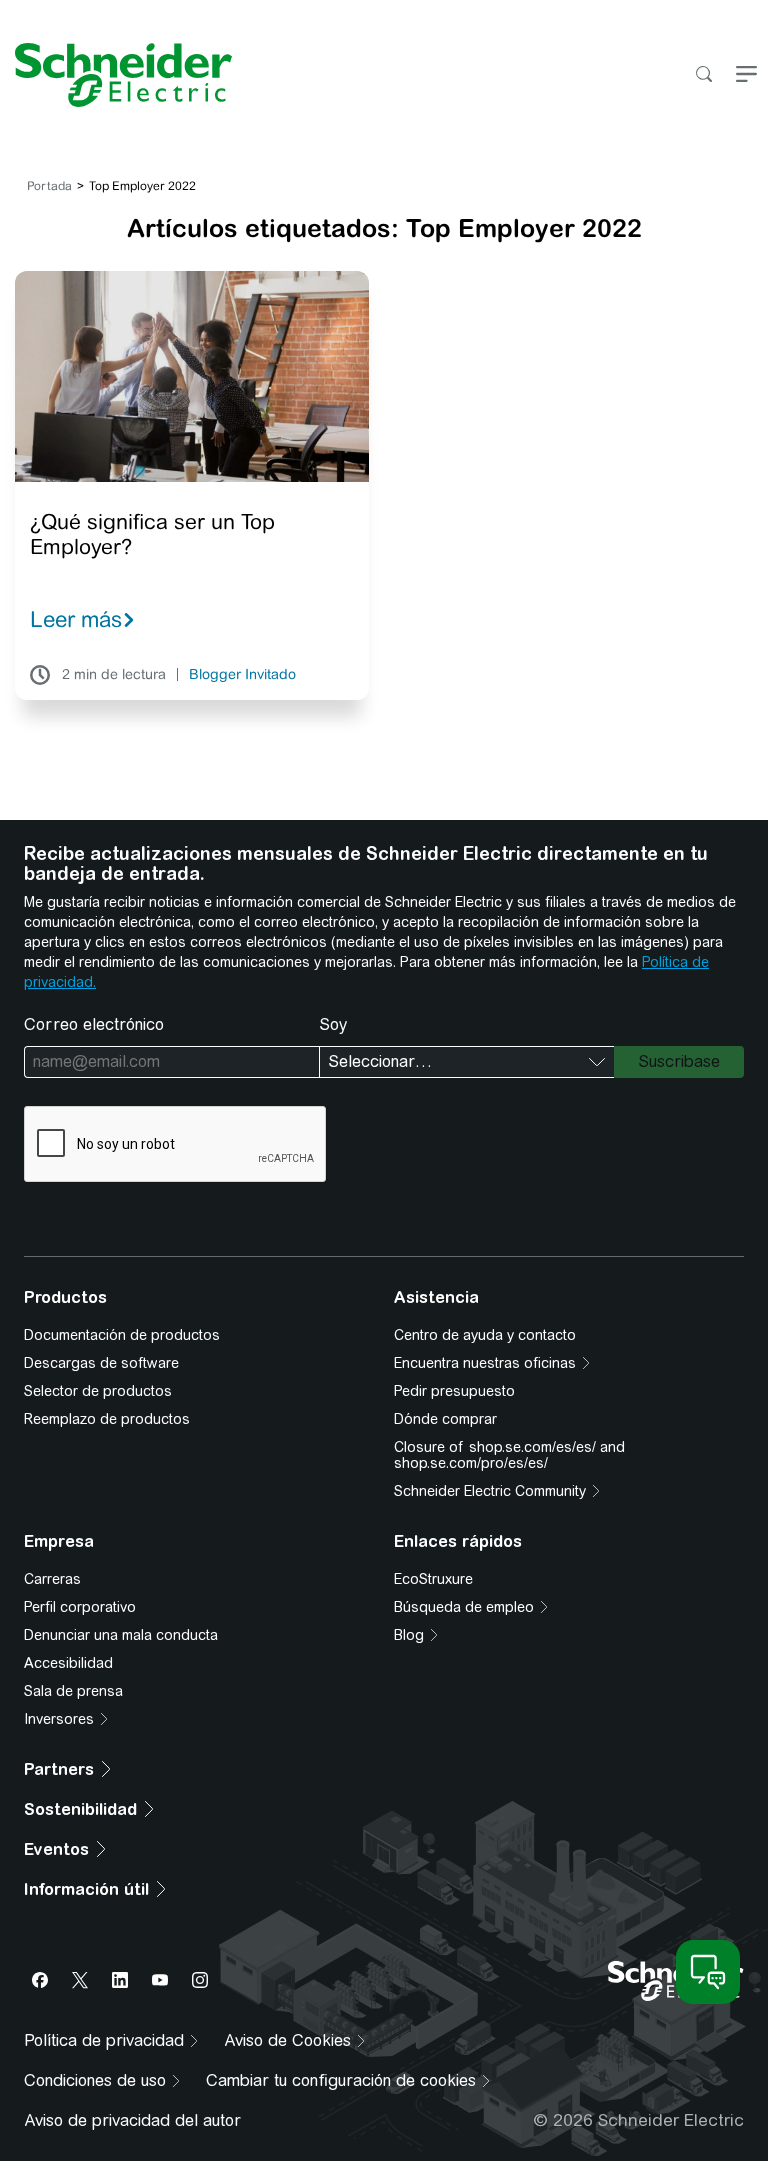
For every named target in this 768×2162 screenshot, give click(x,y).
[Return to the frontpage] (116, 75)
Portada (49, 186)
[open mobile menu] (746, 75)
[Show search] (703, 75)
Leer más (76, 619)
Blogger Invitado (242, 675)
